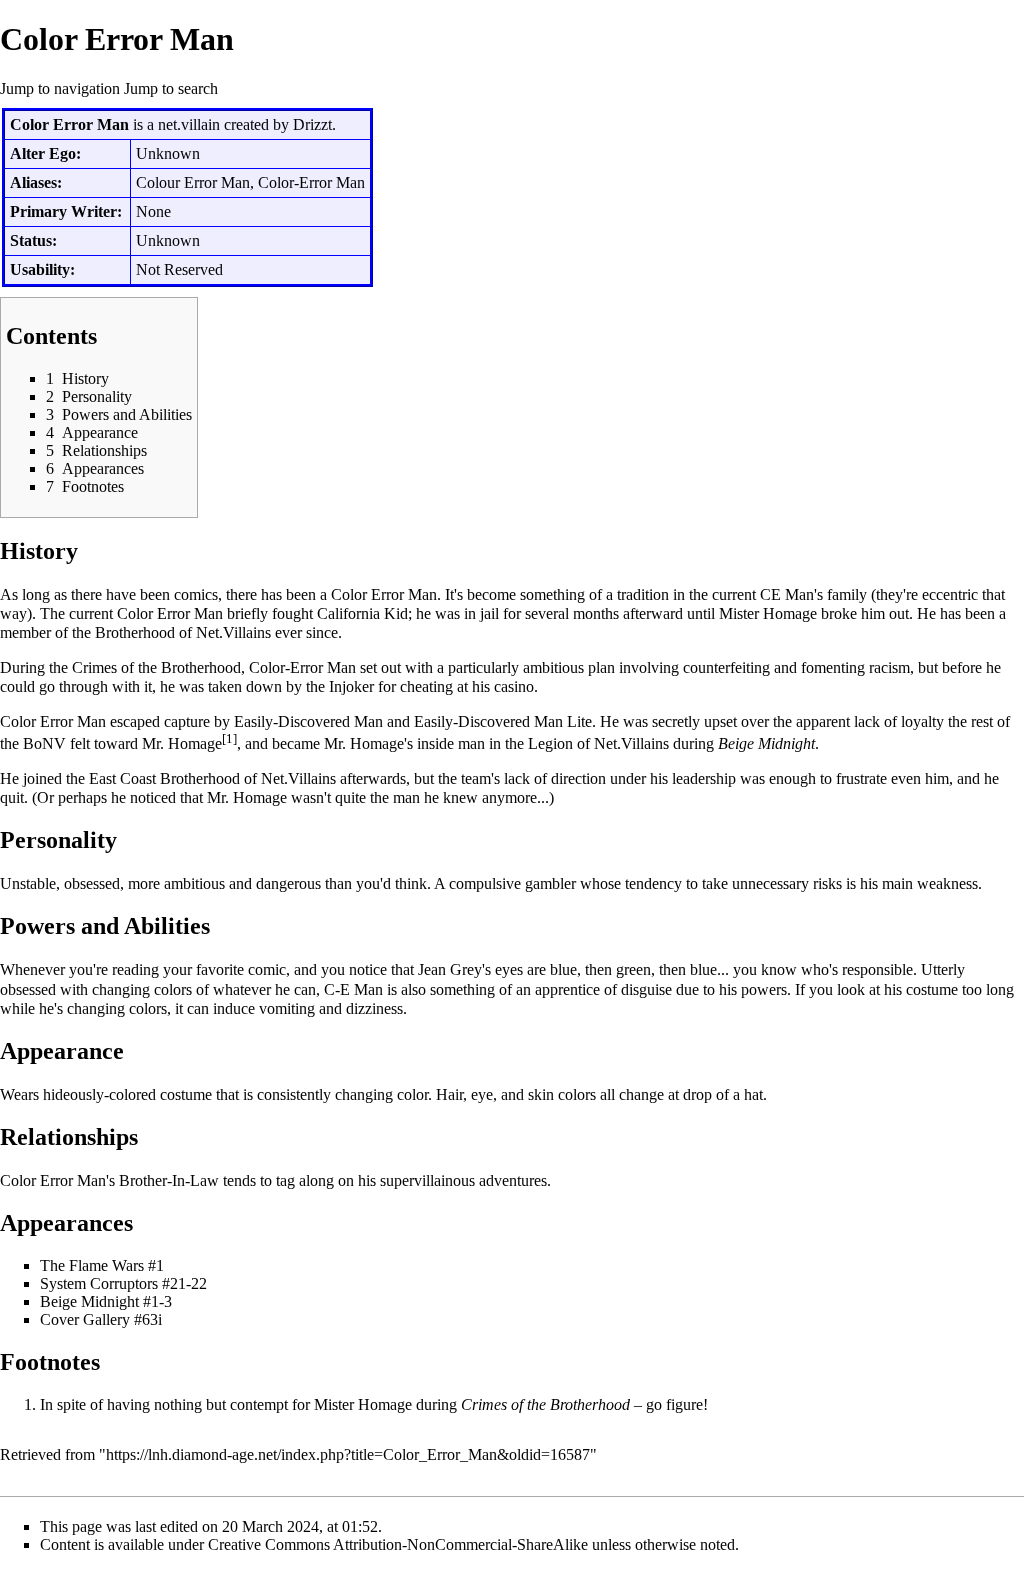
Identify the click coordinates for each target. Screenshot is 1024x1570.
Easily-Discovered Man (308, 721)
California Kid (362, 613)
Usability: (42, 269)
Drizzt (312, 124)
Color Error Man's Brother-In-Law (109, 1180)
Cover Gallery (85, 1319)
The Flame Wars (92, 1265)
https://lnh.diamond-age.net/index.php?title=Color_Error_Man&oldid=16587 (348, 1454)
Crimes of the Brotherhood (156, 667)
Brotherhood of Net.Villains (183, 632)
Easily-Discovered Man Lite (503, 721)
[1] (229, 738)
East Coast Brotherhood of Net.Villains (212, 778)
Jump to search (171, 88)
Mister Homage (768, 613)
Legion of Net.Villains (598, 743)
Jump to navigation (60, 88)
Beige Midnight (766, 743)
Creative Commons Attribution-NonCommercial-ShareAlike (398, 1544)
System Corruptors (99, 1283)
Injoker (351, 686)
